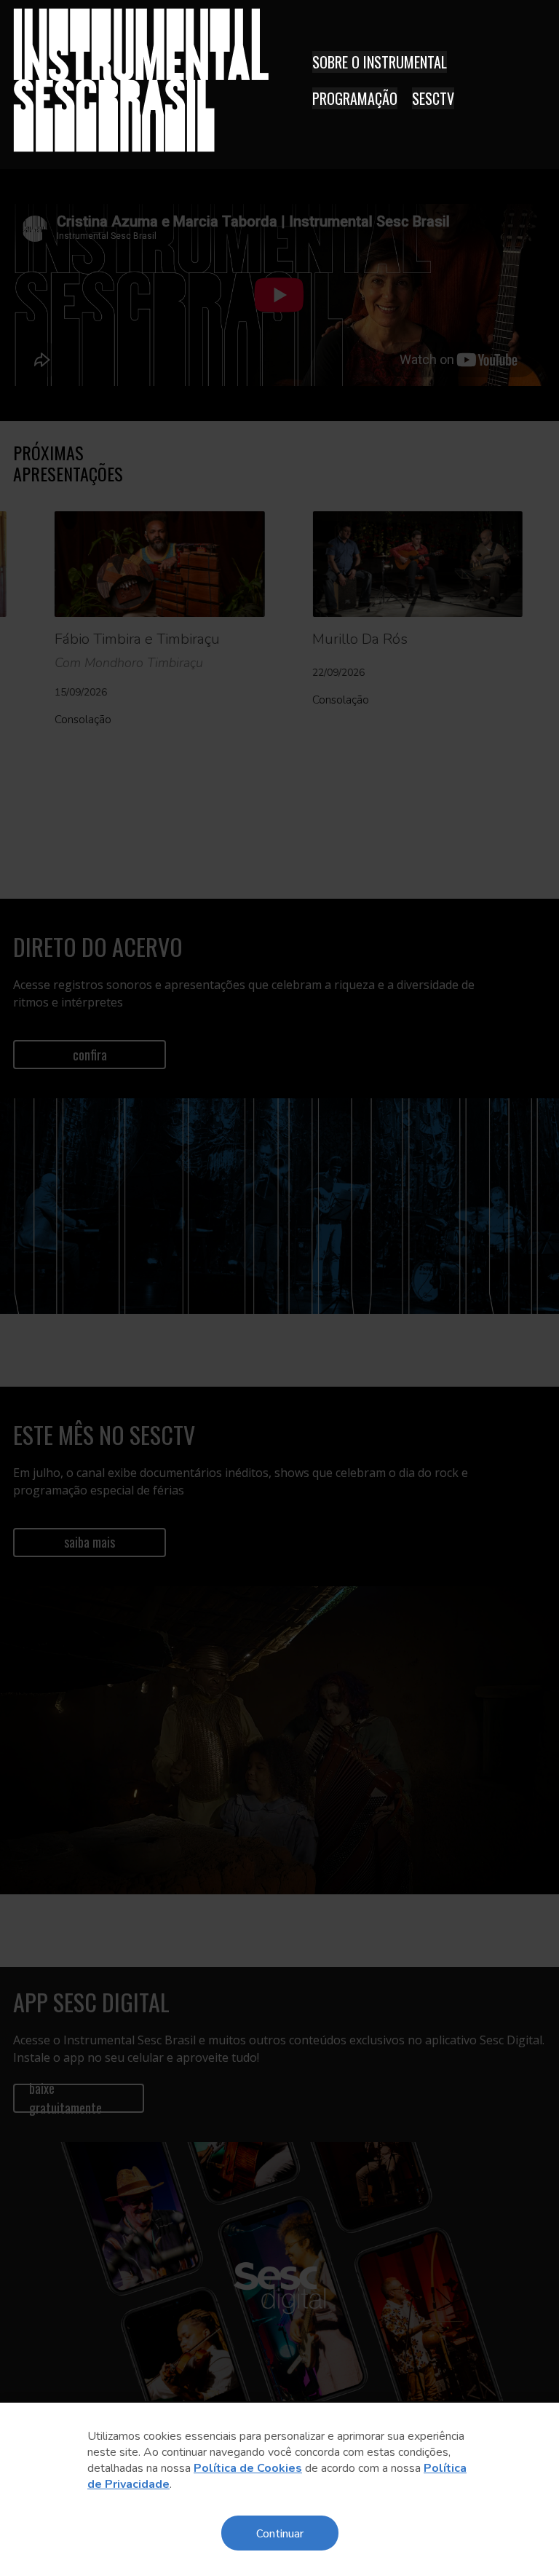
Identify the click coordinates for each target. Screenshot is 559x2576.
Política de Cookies (248, 2468)
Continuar (280, 2533)
